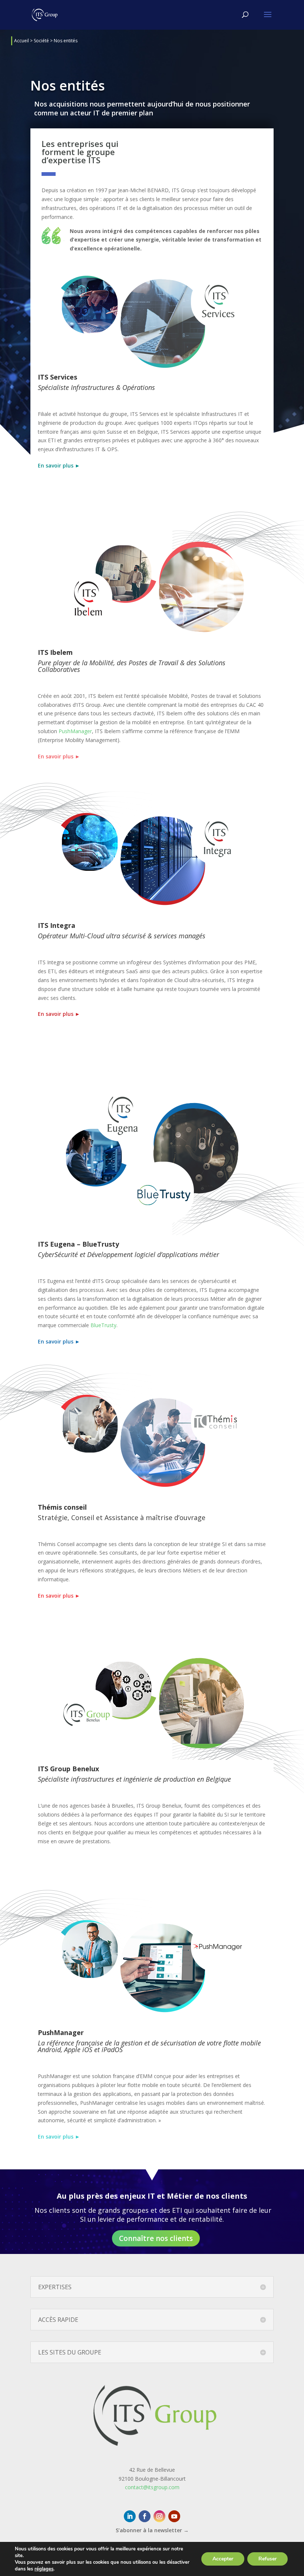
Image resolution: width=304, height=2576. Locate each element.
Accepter (223, 2559)
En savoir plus (59, 756)
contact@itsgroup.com (152, 2487)
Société (41, 41)
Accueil (22, 41)
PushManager (75, 731)
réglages (44, 2569)
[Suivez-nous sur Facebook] (145, 2516)
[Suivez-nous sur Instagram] (159, 2516)
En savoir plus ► (59, 465)
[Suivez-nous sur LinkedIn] (130, 2516)
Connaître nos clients (156, 2238)
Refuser (267, 2559)
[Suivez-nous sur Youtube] (174, 2516)
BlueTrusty (103, 1325)
